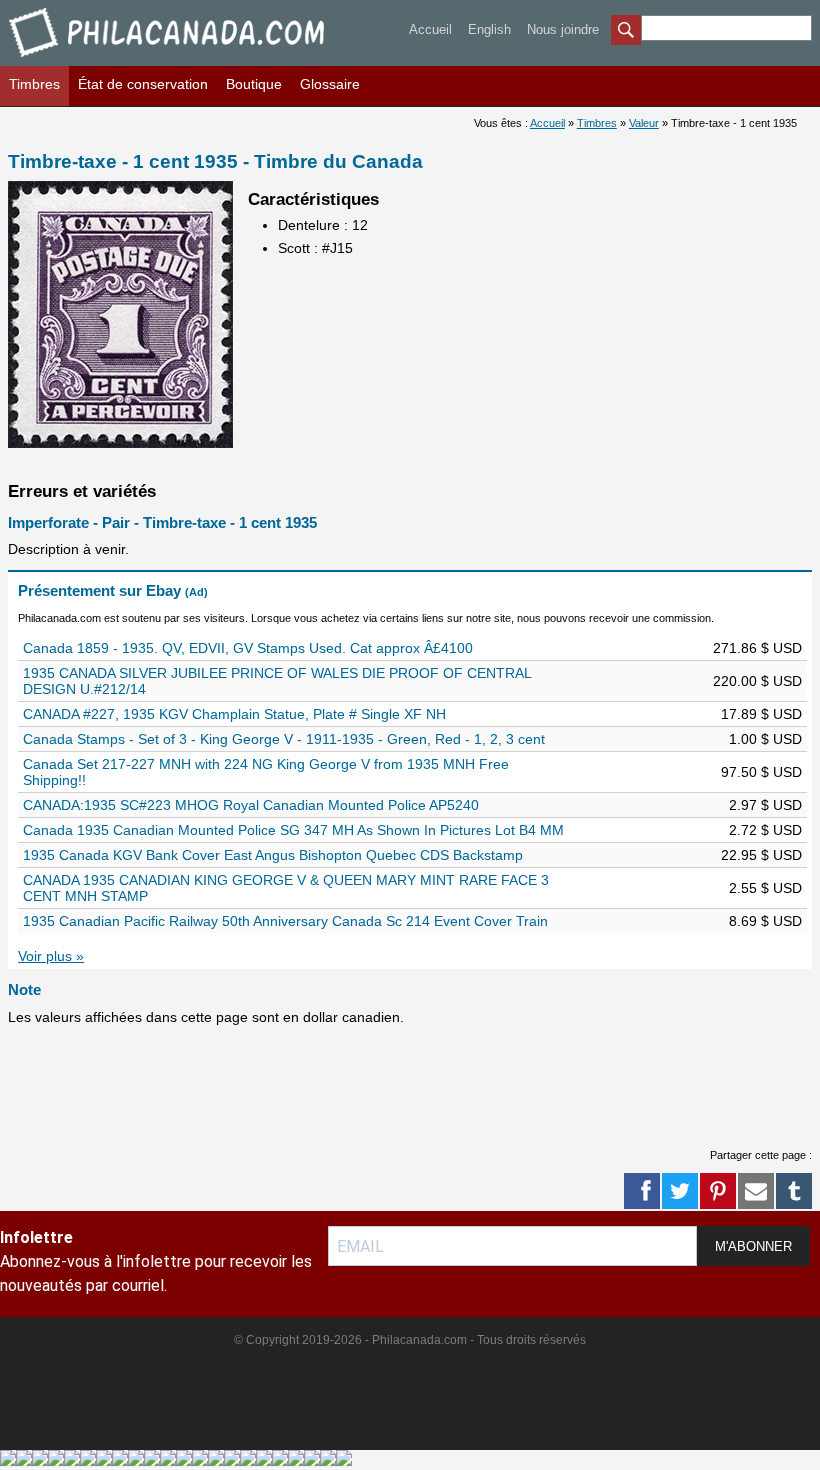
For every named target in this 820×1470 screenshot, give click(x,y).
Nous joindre (563, 29)
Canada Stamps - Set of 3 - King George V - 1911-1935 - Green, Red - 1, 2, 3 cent (284, 739)
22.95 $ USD (761, 855)
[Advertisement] (372, 1083)
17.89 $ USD (761, 714)
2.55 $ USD (765, 888)
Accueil (430, 29)
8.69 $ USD (765, 921)
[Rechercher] (626, 32)
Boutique (254, 84)
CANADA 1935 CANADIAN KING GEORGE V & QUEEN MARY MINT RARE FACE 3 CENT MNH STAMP (286, 888)
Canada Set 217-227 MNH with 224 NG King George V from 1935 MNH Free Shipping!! (266, 772)
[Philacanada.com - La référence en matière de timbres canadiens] (168, 60)
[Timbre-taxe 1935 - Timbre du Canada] (120, 443)
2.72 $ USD (765, 830)
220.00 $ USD (757, 681)
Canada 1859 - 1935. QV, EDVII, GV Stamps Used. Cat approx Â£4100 (248, 648)
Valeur (644, 123)
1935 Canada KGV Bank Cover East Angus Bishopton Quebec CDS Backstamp (273, 855)
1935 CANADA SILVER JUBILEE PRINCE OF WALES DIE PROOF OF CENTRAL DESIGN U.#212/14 (277, 681)
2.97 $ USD (765, 805)
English (489, 29)
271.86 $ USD (757, 648)
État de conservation (143, 84)
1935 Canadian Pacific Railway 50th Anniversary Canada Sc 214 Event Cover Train (285, 921)
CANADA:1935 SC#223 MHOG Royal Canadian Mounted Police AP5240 (251, 805)
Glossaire (330, 84)
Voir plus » (51, 956)
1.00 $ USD (765, 739)
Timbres (34, 84)
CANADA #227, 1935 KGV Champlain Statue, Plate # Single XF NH (234, 714)
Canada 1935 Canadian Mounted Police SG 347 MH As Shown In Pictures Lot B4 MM (293, 830)
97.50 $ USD (761, 772)
